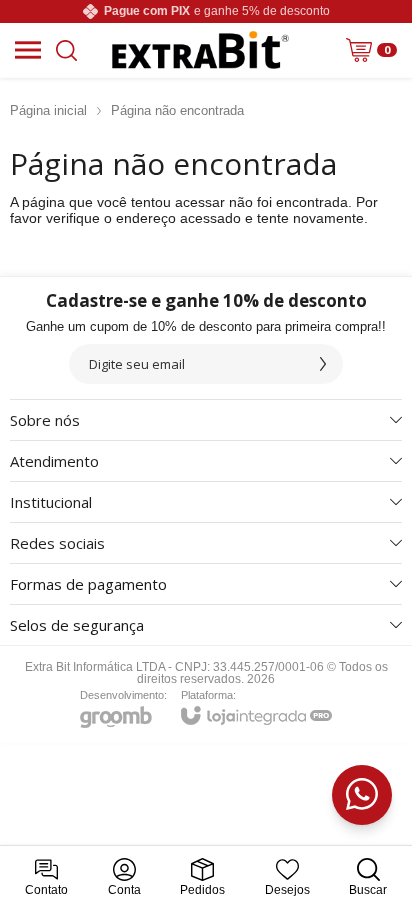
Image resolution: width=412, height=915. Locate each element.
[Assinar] (323, 364)
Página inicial (48, 110)
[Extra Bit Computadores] (201, 50)
